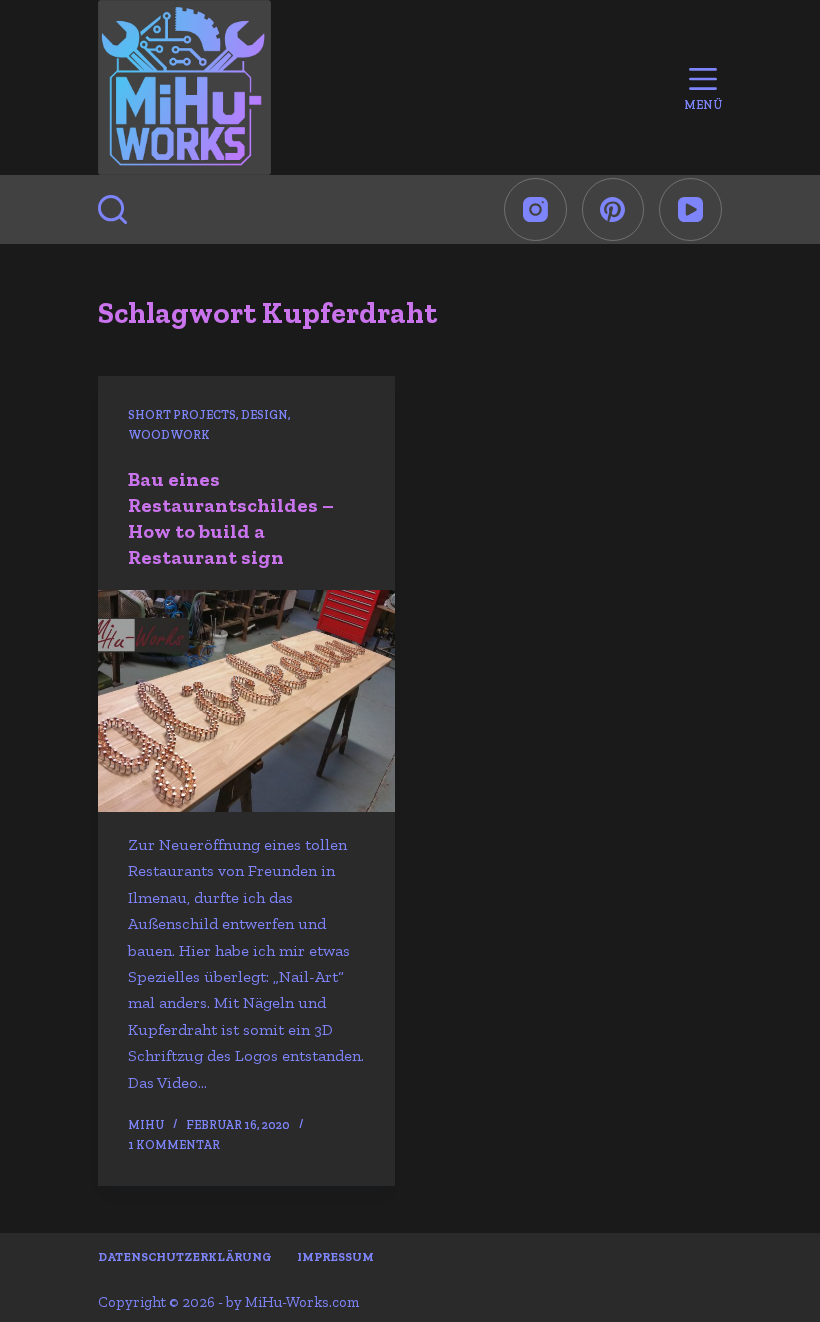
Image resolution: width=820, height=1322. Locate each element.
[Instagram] (535, 209)
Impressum (335, 1257)
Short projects (182, 415)
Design (264, 415)
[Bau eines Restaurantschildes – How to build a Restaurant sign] (246, 701)
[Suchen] (112, 209)
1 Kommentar (174, 1145)
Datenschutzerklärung (185, 1257)
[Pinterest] (613, 209)
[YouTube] (690, 209)
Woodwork (169, 435)
